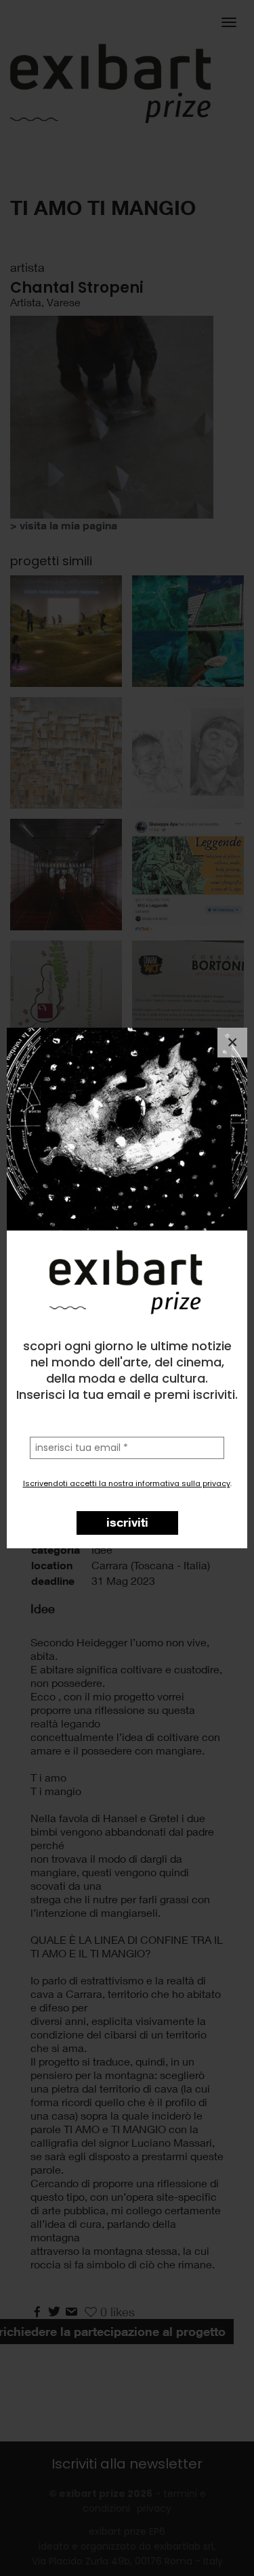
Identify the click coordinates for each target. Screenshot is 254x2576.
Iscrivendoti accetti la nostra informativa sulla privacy (127, 1483)
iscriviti (127, 1522)
